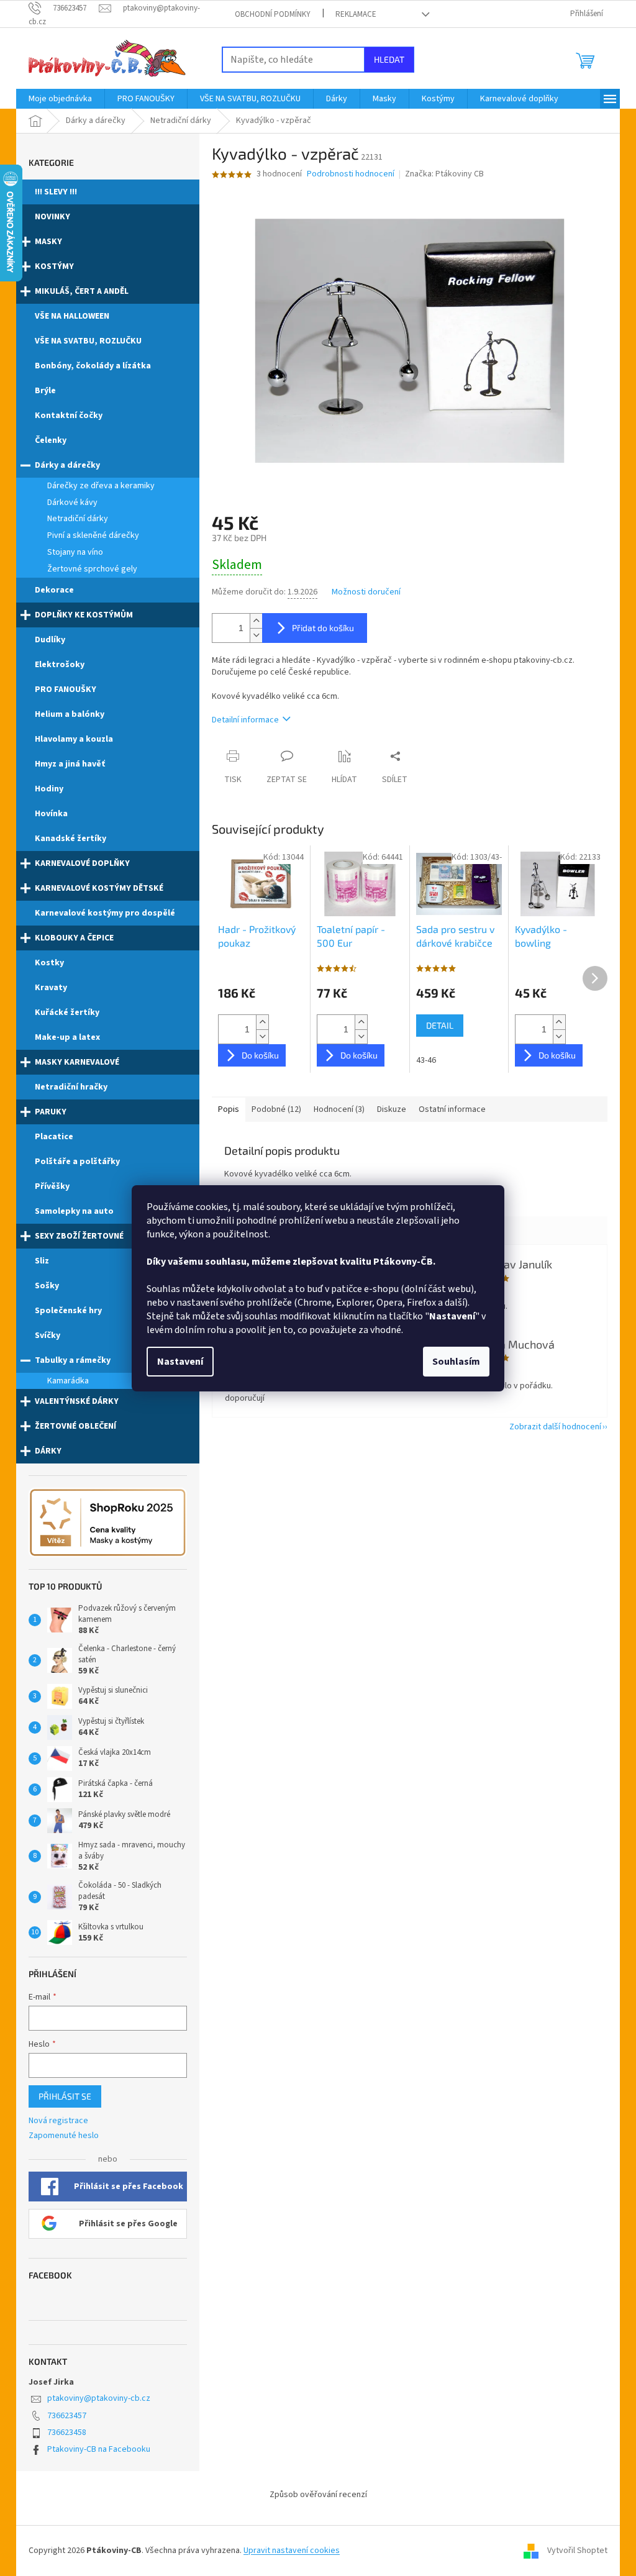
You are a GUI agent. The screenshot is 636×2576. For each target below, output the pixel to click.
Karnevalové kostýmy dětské (99, 888)
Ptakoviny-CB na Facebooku (99, 2449)
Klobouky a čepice (74, 938)
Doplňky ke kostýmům (84, 615)
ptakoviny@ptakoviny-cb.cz (99, 2398)
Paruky (51, 1112)
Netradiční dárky (78, 519)
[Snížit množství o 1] (256, 635)
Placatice (54, 1137)
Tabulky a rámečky (73, 1360)
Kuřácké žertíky (67, 1013)
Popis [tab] (229, 1109)
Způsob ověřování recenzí (318, 2495)
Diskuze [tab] (392, 1109)
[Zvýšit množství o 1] (256, 621)
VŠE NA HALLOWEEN (72, 316)
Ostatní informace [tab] (452, 1109)
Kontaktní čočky (69, 416)
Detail (440, 1025)
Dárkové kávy (72, 503)
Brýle (45, 391)
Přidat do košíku (323, 628)
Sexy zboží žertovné (79, 1236)
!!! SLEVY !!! (56, 192)
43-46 (426, 1060)
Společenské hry (68, 1311)
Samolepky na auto (74, 1211)
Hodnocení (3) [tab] (339, 1109)
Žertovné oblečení (75, 1426)
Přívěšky (52, 1186)
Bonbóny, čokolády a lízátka (93, 366)
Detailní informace (245, 720)
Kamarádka (68, 1381)
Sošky (47, 1286)
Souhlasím (456, 1362)
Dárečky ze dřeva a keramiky (101, 486)
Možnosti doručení (366, 592)
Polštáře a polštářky (77, 1162)
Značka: (444, 174)
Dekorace (54, 590)
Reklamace (356, 14)
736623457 (67, 2416)
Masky (48, 242)
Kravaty (51, 988)
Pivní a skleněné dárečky (93, 535)
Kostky (49, 963)
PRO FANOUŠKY (66, 690)
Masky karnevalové (77, 1062)
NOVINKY (52, 217)
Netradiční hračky (71, 1087)
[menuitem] (60, 99)
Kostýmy (54, 266)
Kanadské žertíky (70, 839)
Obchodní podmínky (273, 14)
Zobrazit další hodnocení (555, 1427)
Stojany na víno (75, 552)
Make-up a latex (67, 1037)
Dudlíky (50, 640)
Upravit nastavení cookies (292, 2551)
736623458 (67, 2433)
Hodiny (49, 789)
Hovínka (51, 814)
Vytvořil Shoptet (577, 2551)
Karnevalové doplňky (82, 863)
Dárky (48, 1451)
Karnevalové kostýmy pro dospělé (105, 913)
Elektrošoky (60, 665)
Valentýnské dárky (77, 1401)
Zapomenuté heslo (64, 2136)
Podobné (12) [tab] (276, 1109)
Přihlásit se (65, 2096)
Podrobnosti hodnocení (351, 174)
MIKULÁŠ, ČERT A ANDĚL (82, 291)
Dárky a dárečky (67, 465)
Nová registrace (58, 2121)
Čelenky (51, 440)
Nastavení (180, 1362)
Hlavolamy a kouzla (74, 739)
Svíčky (48, 1336)
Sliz (42, 1261)
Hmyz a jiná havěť (70, 764)
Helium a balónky (70, 714)
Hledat (389, 59)
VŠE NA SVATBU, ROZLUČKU (88, 341)
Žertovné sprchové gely (92, 569)
